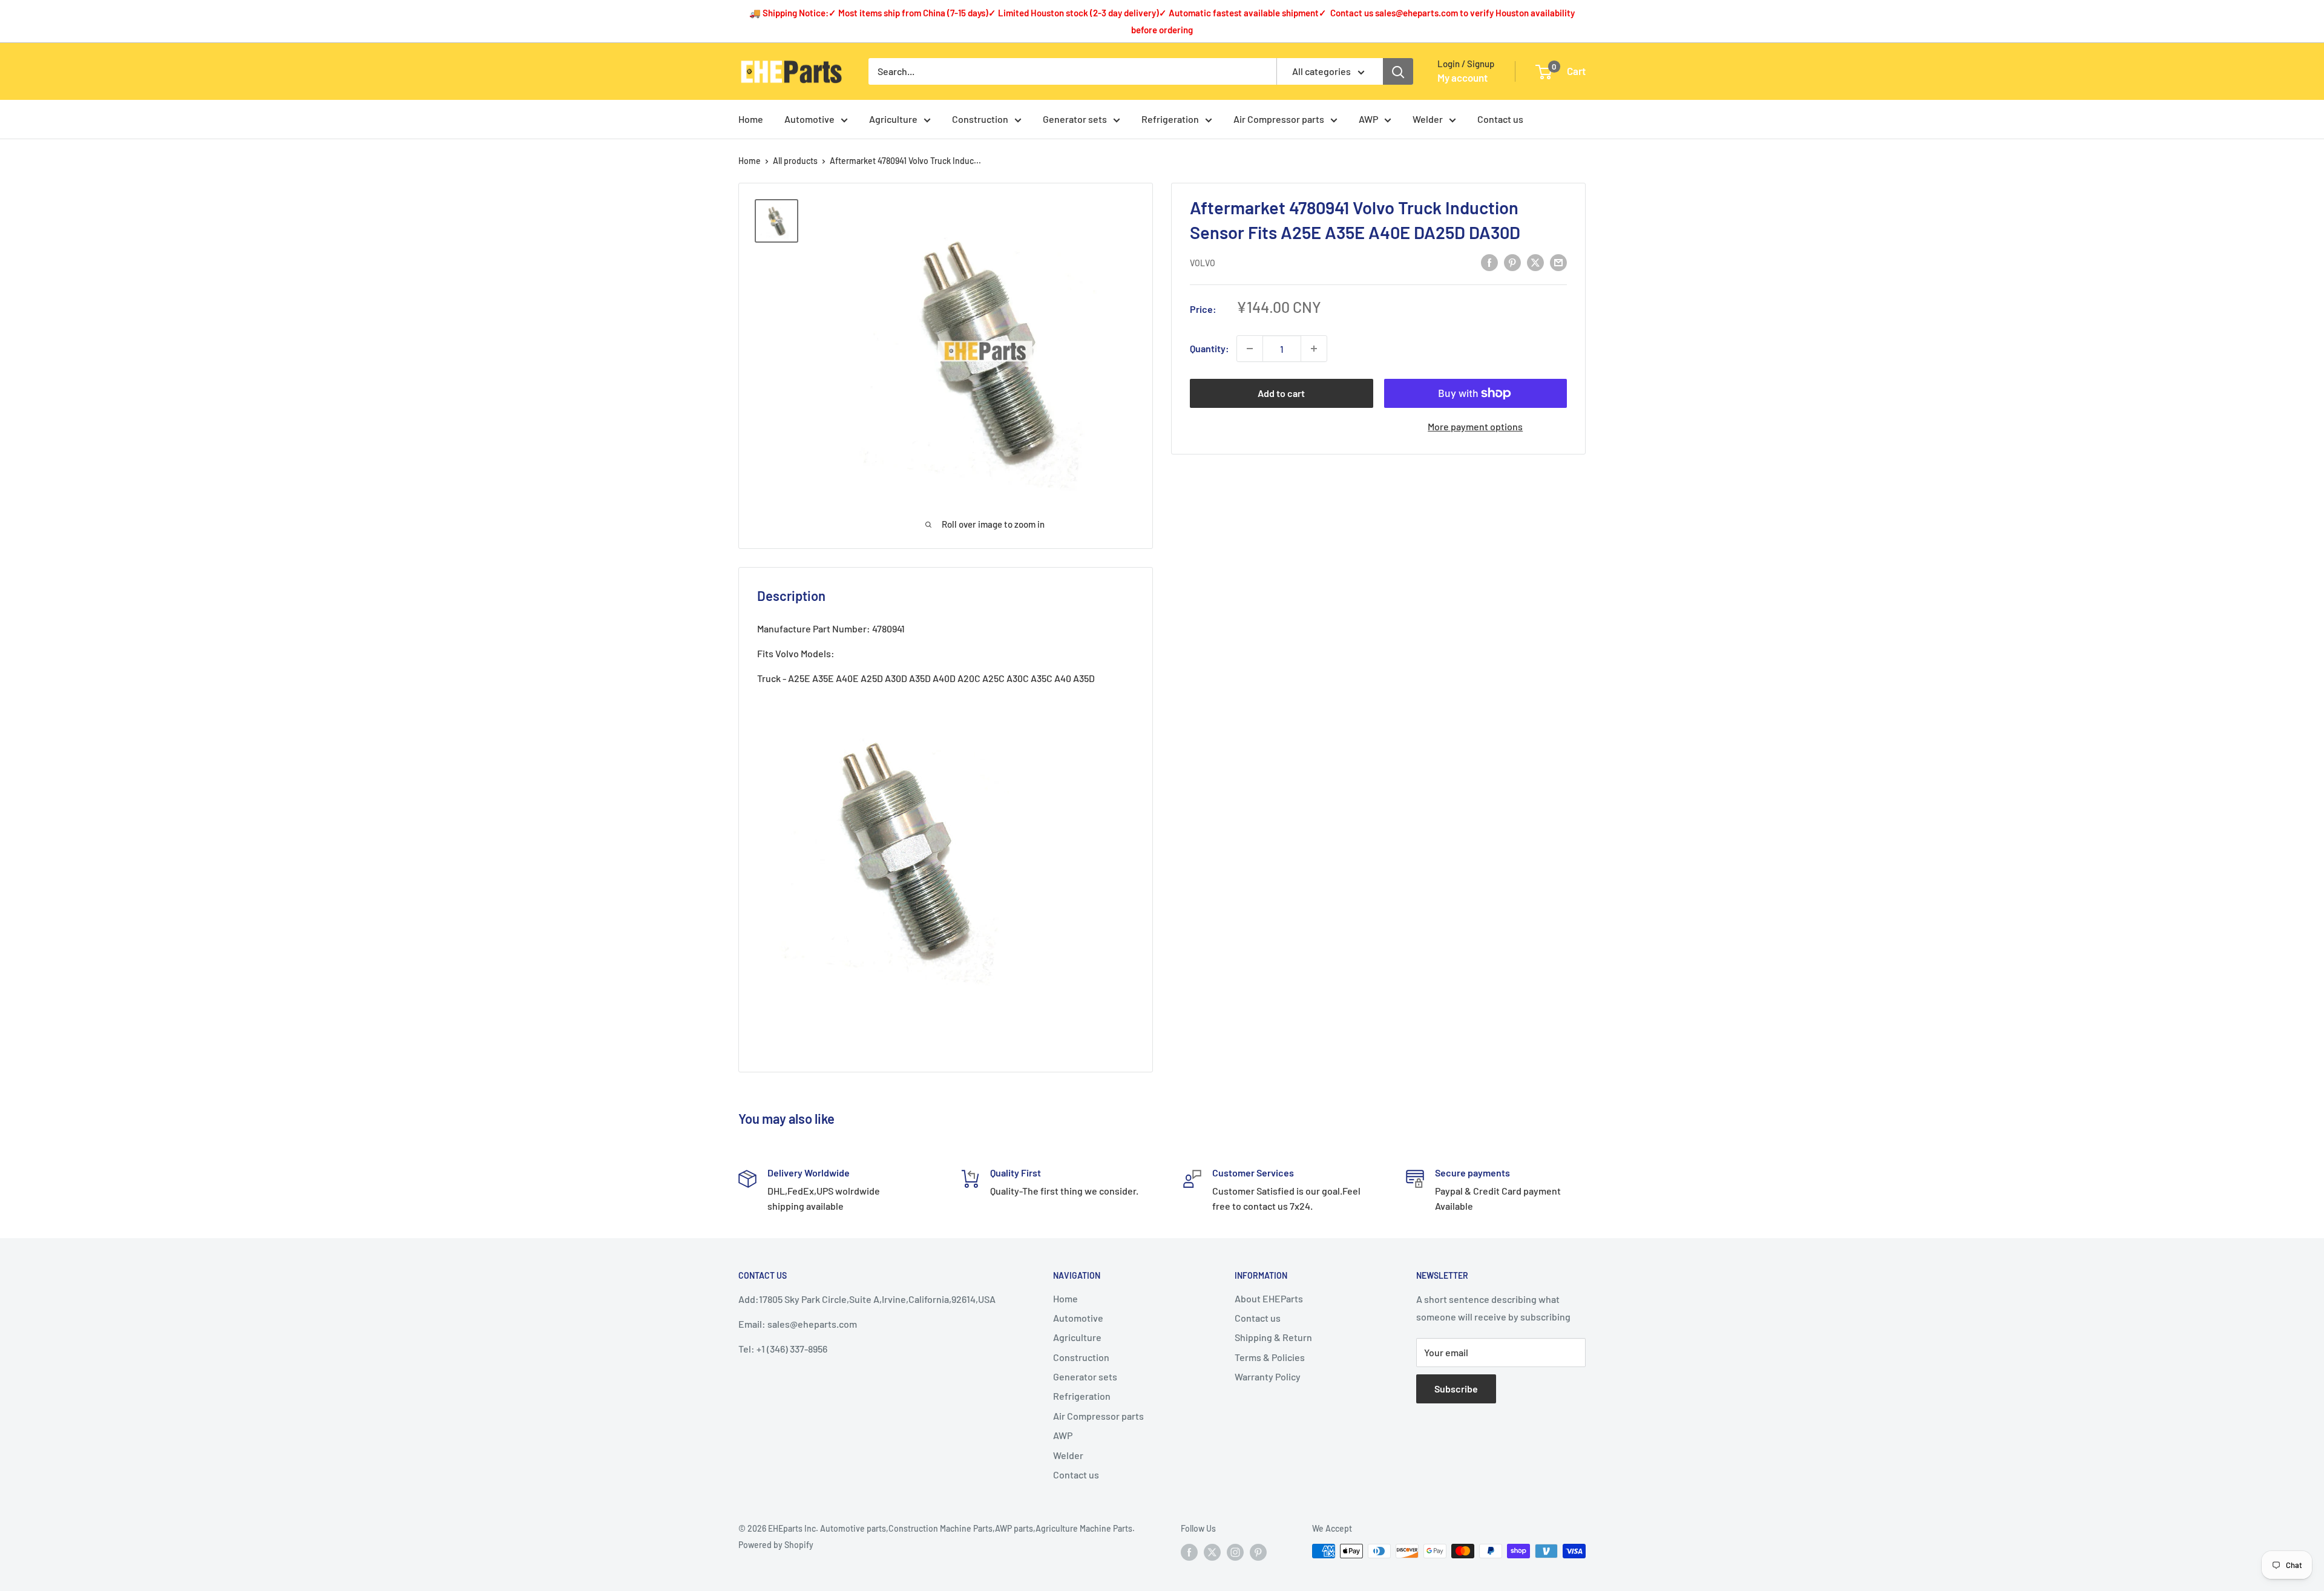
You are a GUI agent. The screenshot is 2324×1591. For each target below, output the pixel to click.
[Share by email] (1558, 262)
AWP (1368, 119)
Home (751, 119)
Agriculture (893, 119)
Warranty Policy (1268, 1376)
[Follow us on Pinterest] (1258, 1552)
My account (1462, 77)
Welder (1428, 119)
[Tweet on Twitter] (1535, 262)
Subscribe (1456, 1389)
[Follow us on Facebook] (1189, 1552)
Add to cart (1281, 393)
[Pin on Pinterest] (1512, 262)
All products (795, 161)
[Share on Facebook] (1489, 262)
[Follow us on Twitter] (1212, 1552)
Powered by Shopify (776, 1545)
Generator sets (1075, 119)
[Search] (1398, 71)
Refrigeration (1170, 119)
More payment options (1475, 426)
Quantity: (1210, 348)
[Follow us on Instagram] (1235, 1552)
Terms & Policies (1270, 1357)
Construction (980, 119)
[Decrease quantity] (1250, 349)
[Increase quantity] (1314, 349)
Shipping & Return (1273, 1337)
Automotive (809, 119)
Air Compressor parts (1279, 119)
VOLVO (1203, 263)
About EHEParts (1269, 1298)
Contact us (1500, 119)
